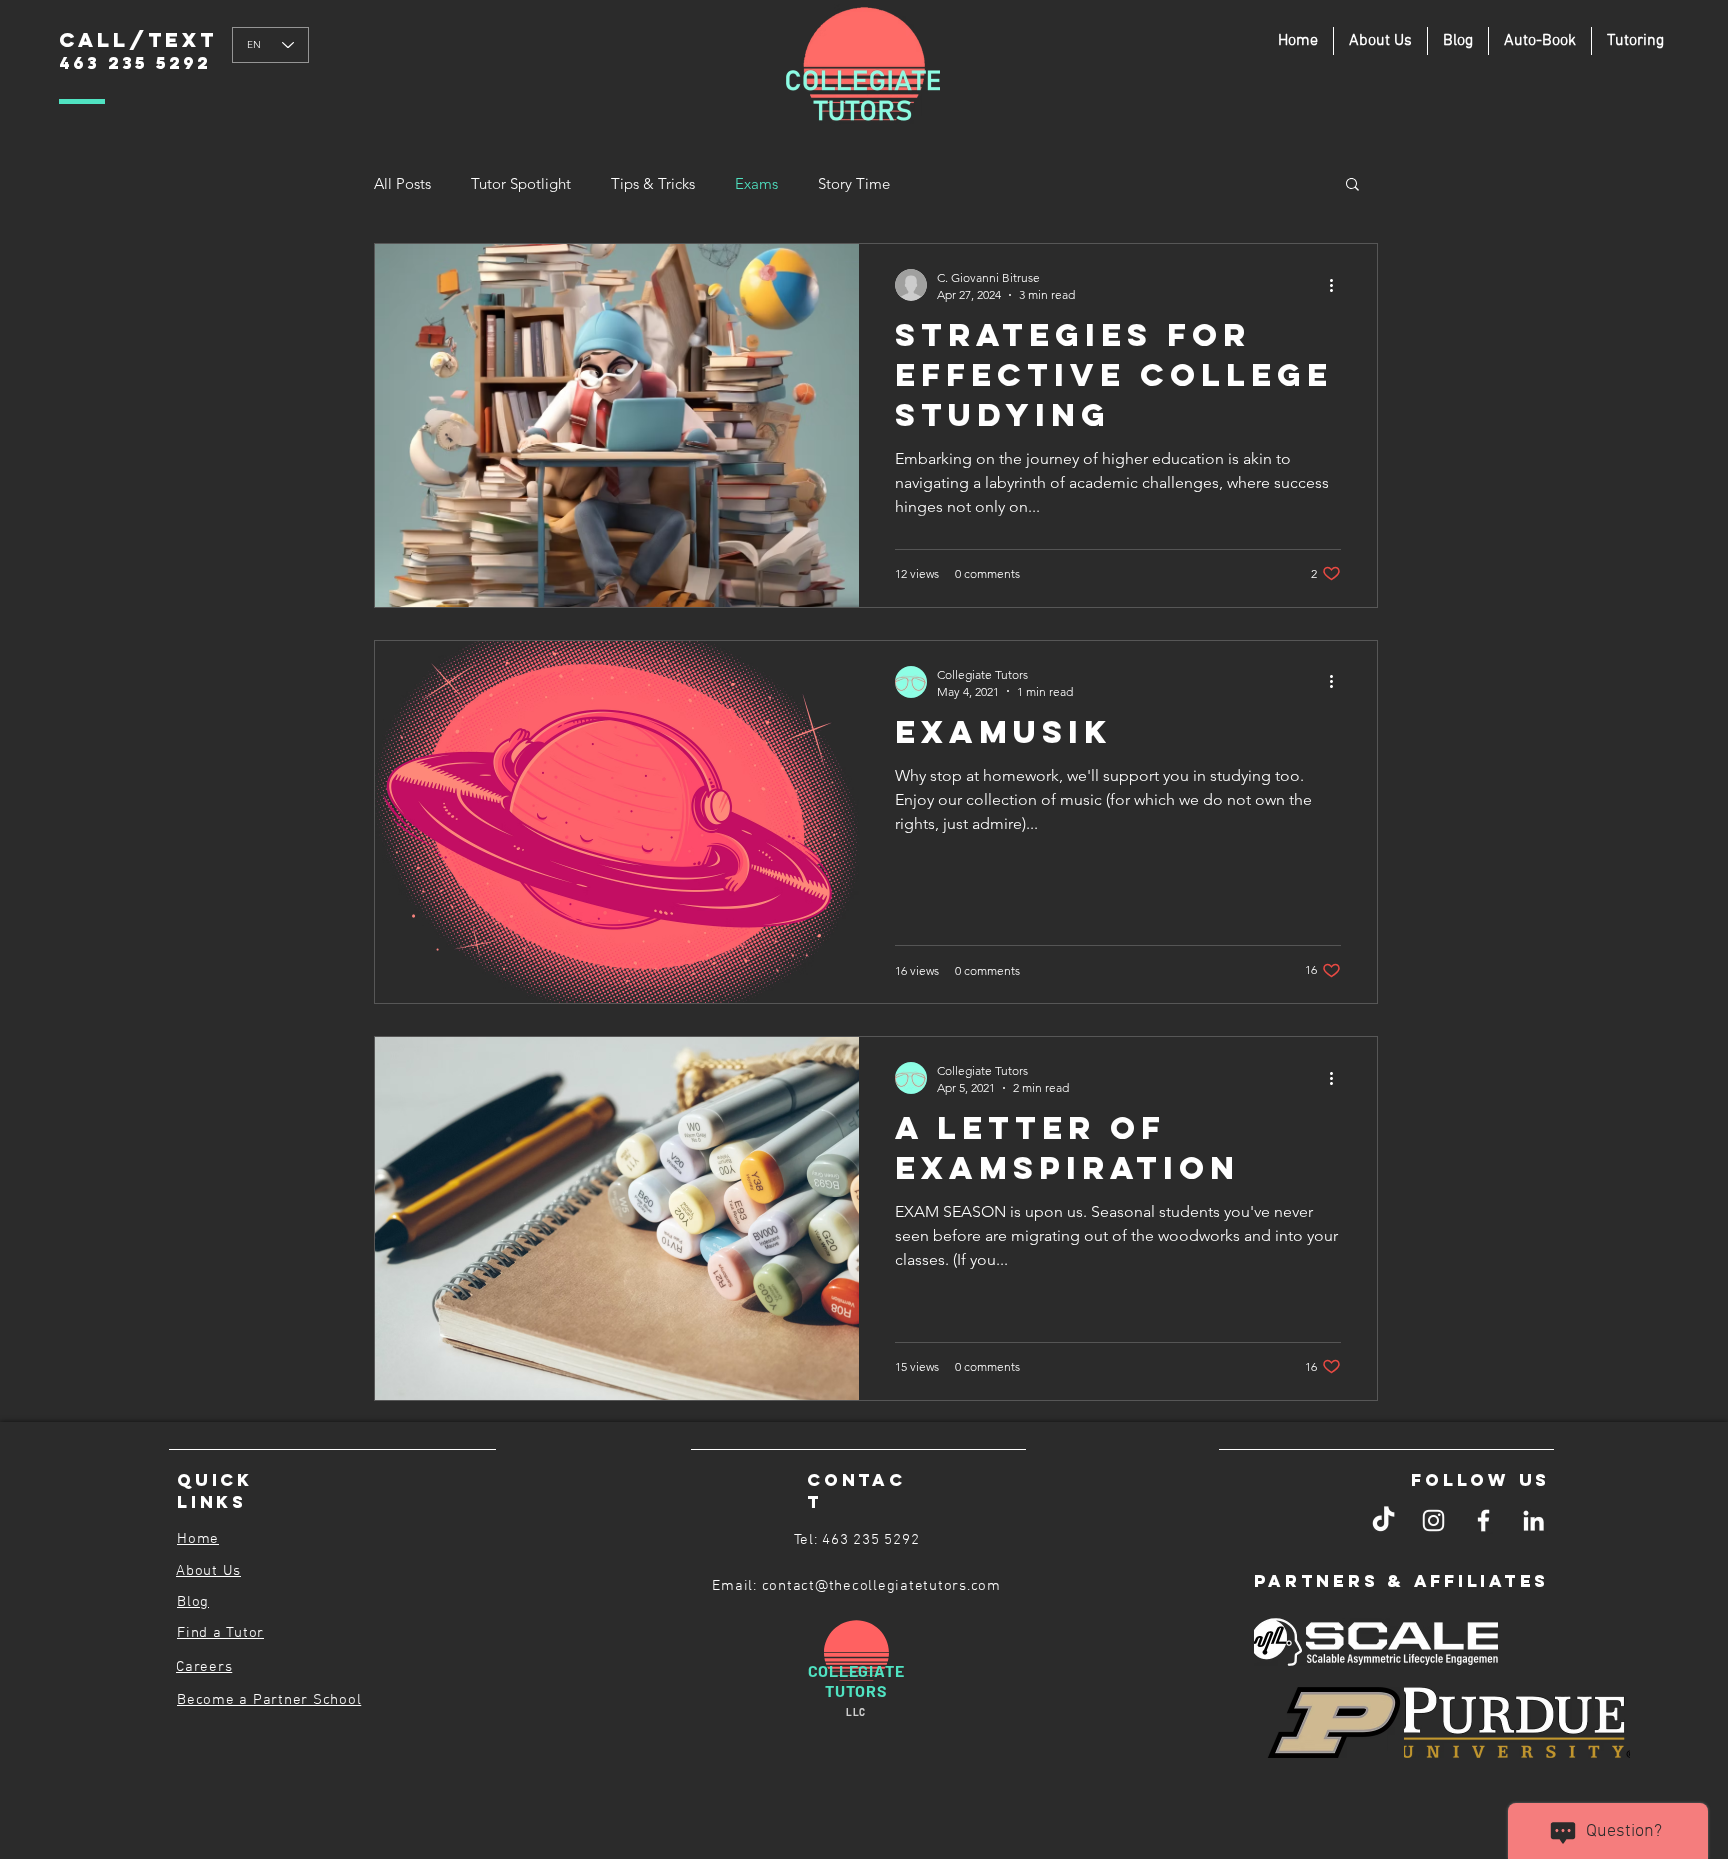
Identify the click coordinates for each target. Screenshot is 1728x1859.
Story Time (854, 183)
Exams (756, 183)
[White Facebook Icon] (1483, 1520)
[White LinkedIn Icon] (1533, 1520)
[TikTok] (1383, 1520)
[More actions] (1338, 285)
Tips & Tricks (653, 183)
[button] (1635, 41)
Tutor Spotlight (521, 183)
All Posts (402, 183)
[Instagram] (1433, 1520)
